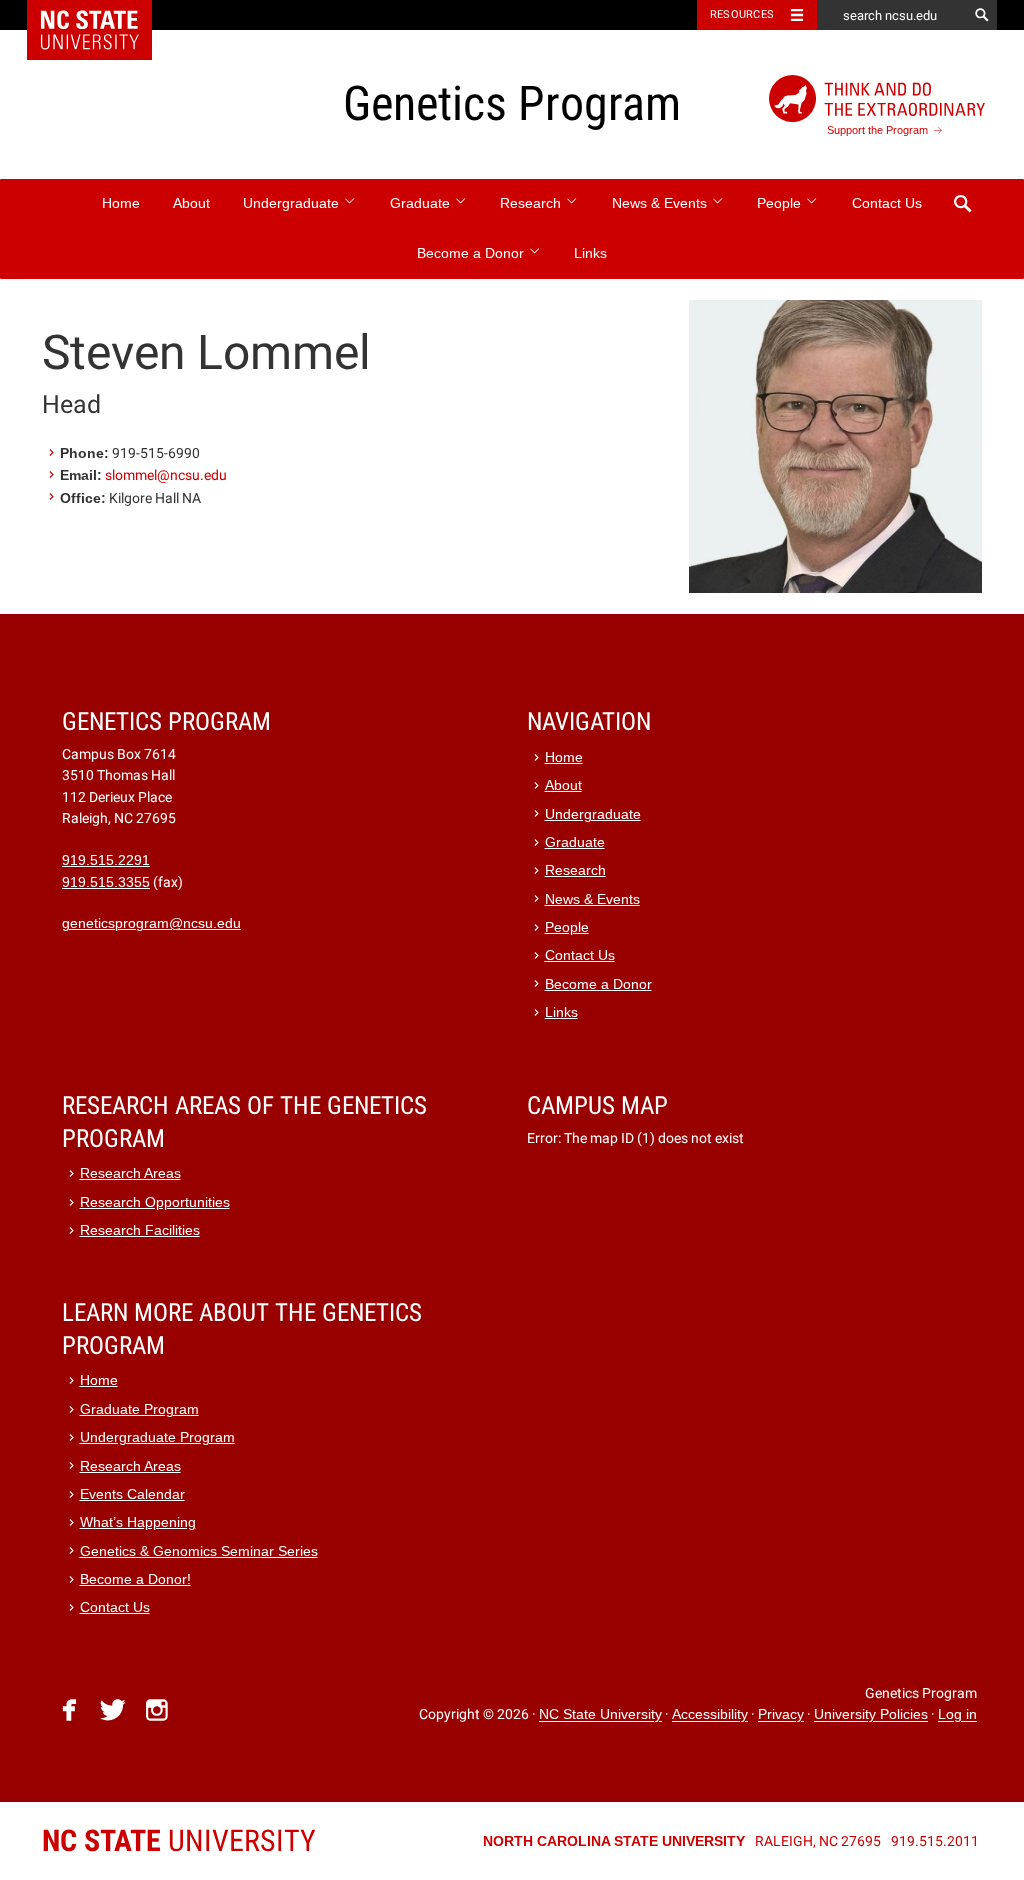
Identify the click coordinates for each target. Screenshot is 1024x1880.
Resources (742, 14)
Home (121, 203)
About (191, 203)
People (781, 203)
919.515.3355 (106, 882)
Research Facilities (140, 1230)
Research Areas (130, 1173)
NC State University (600, 1715)
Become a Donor (472, 253)
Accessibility (710, 1715)
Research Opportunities (155, 1202)
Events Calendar (132, 1494)
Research (532, 203)
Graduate (422, 203)
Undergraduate (293, 203)
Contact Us (887, 203)
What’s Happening (138, 1522)
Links (590, 253)
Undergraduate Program (157, 1437)
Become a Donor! (135, 1579)
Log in (957, 1715)
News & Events (661, 203)
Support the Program (877, 130)
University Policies (871, 1715)
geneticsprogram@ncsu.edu (151, 923)
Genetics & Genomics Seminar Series (199, 1551)
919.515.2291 (106, 860)
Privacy (781, 1715)
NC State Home (102, 15)
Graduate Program (139, 1409)
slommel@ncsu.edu (166, 475)
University (179, 1840)
